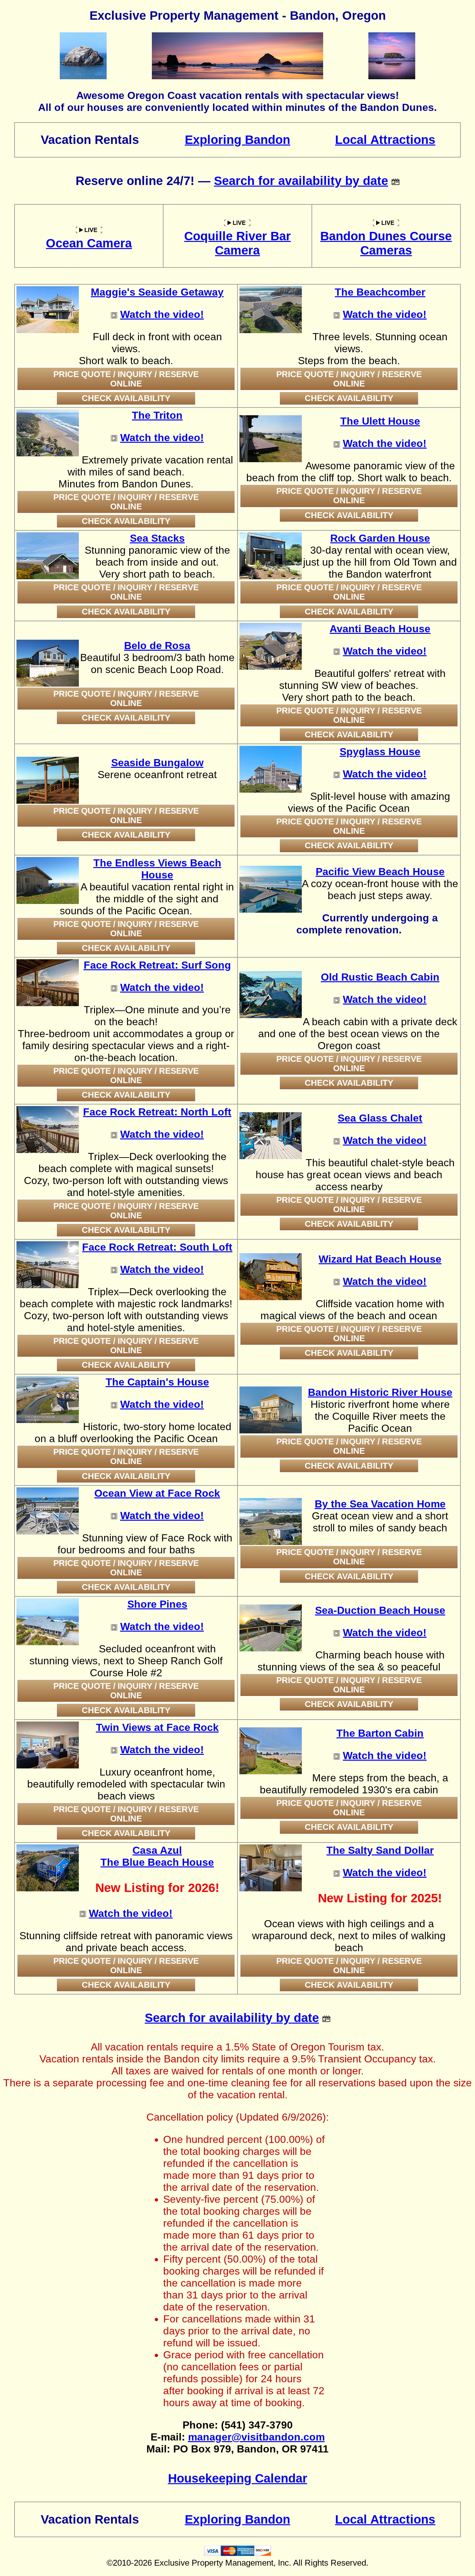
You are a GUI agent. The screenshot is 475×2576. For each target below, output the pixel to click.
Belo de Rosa (157, 646)
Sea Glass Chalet (380, 1118)
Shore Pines (157, 1604)
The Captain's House (157, 1382)
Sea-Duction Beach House (380, 1610)
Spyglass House (380, 752)
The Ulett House (380, 421)
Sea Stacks (157, 538)
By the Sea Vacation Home (380, 1504)
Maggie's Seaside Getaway (157, 292)
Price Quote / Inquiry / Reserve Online (126, 379)
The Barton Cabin (380, 1733)
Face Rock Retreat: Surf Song (157, 965)
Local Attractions (385, 140)
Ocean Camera (89, 243)
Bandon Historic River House (380, 1392)
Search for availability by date (301, 181)
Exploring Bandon (238, 140)
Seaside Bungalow (157, 763)
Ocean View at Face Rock (157, 1493)
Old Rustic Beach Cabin (380, 977)
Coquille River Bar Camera (238, 243)
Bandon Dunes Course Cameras (386, 243)
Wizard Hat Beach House (380, 1259)
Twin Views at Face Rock (157, 1727)
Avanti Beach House (380, 629)
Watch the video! (162, 314)
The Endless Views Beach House (157, 869)
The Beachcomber (380, 292)
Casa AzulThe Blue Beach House (157, 1856)
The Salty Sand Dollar (380, 1850)
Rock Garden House (380, 538)
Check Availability (126, 398)
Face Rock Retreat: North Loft (157, 1112)
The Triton (157, 415)
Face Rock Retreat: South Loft (157, 1247)
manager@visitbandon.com (256, 2437)
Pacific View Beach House (380, 872)
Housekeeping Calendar (238, 2478)
